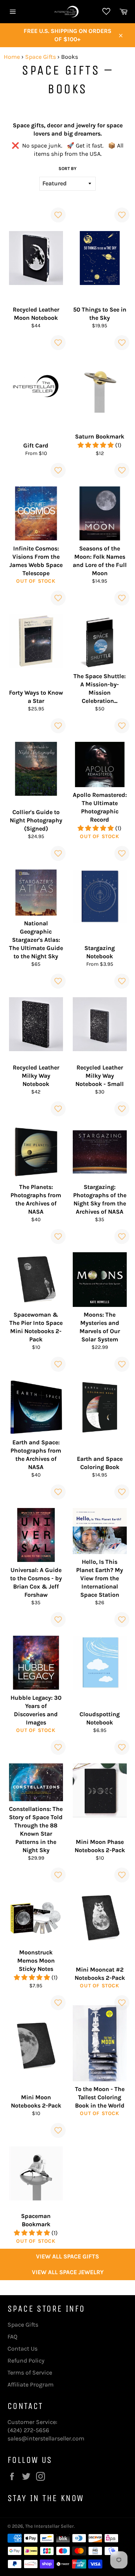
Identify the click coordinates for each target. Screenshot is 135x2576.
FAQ (12, 2337)
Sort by (67, 169)
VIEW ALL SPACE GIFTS (67, 2256)
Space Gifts (40, 57)
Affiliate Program (31, 2384)
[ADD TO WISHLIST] (58, 215)
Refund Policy (26, 2360)
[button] (96, 445)
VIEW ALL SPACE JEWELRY (68, 2272)
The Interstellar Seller (49, 2526)
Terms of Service (30, 2372)
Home (12, 57)
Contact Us (22, 2349)
